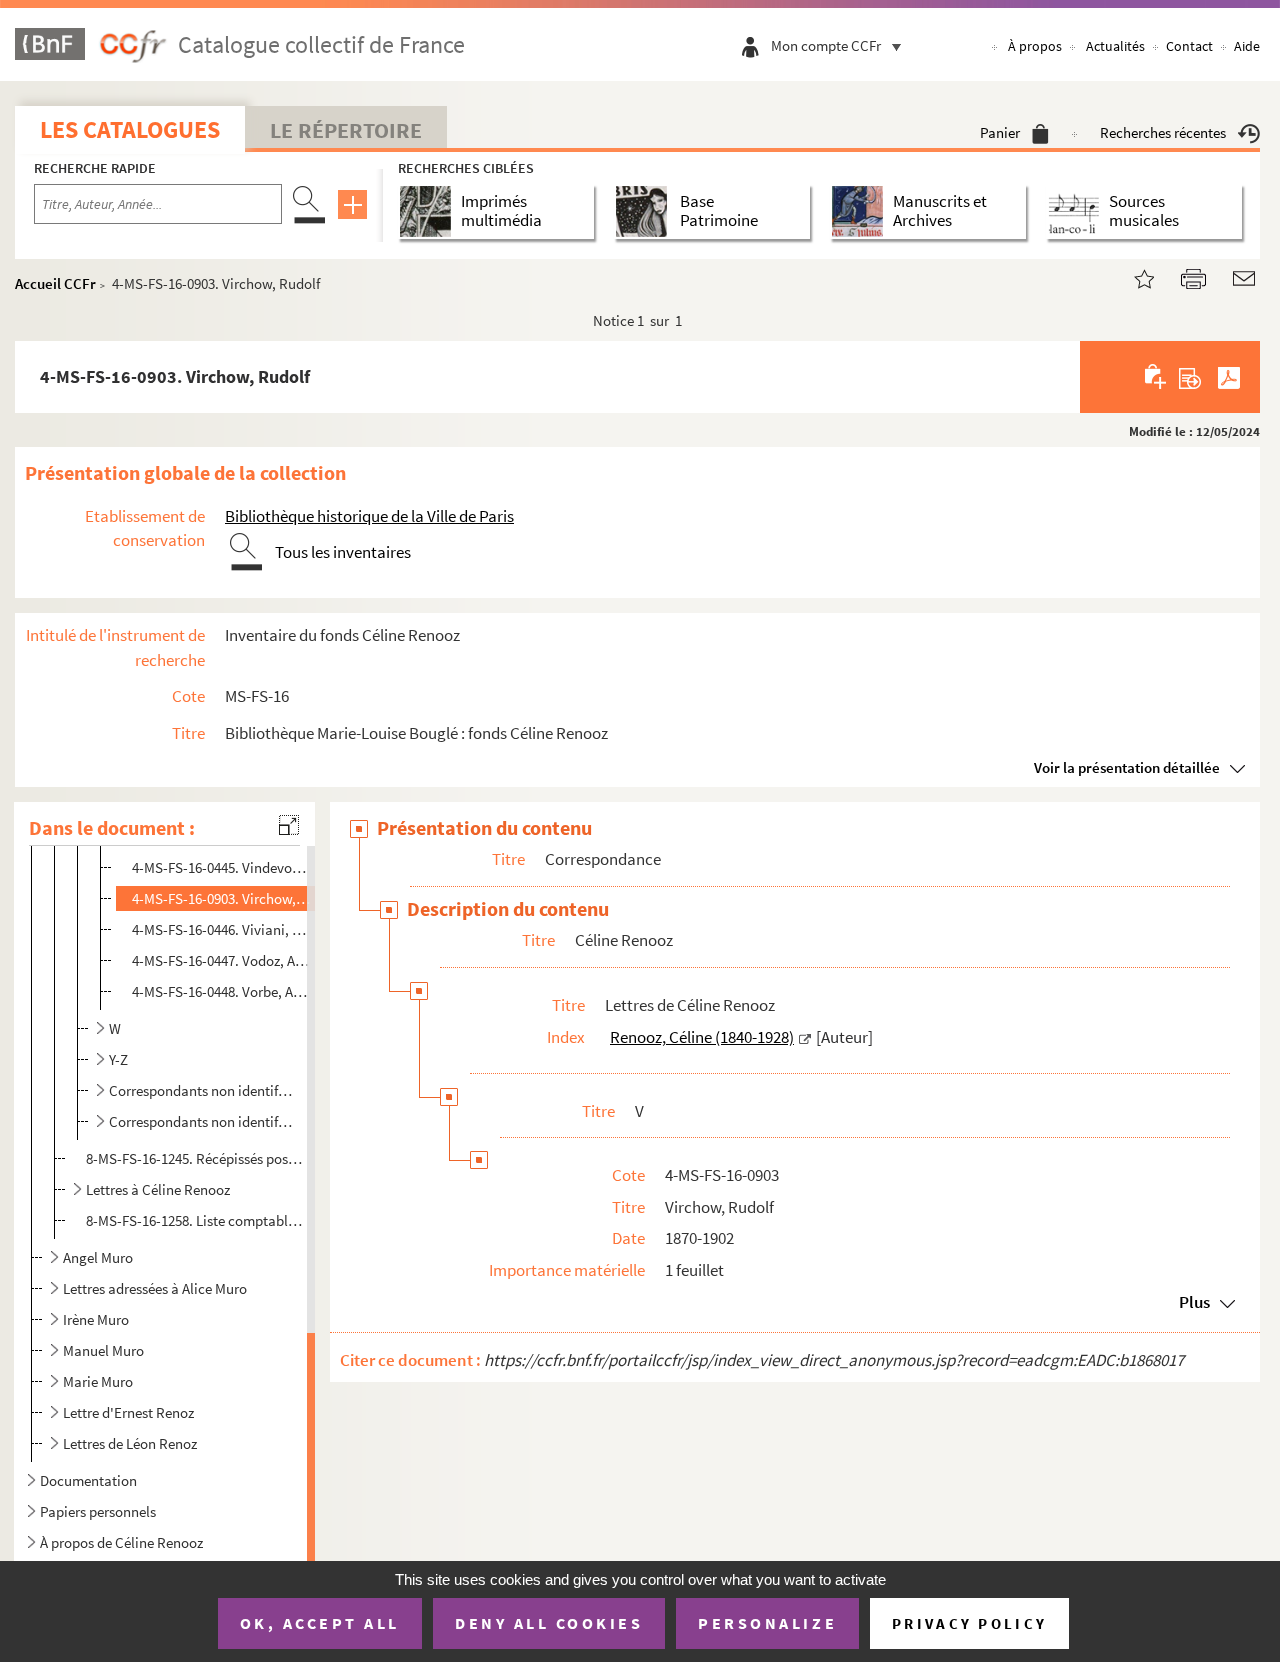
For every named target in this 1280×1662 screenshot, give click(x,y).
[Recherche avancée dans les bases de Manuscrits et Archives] (861, 211)
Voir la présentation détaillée (1127, 767)
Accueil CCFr (55, 283)
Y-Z (118, 1059)
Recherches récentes (1163, 132)
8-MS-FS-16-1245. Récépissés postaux (196, 1158)
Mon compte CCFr (826, 45)
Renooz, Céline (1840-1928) (702, 1037)
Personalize (767, 1623)
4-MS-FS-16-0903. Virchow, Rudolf (221, 898)
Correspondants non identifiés (201, 1121)
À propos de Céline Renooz (121, 1542)
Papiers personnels (98, 1511)
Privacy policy (969, 1623)
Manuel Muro (103, 1350)
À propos (1035, 46)
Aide (1247, 46)
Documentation (88, 1480)
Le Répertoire (346, 130)
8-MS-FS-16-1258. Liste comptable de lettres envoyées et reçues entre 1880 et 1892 (196, 1220)
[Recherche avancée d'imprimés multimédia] (429, 211)
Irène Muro (96, 1319)
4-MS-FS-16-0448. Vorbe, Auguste (221, 991)
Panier (1000, 132)
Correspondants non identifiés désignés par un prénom (201, 1090)
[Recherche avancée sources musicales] (1077, 211)
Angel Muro (98, 1257)
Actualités (1115, 46)
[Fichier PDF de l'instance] (1229, 377)
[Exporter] (1190, 377)
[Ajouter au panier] (1156, 377)
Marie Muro (98, 1381)
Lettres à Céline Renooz (158, 1189)
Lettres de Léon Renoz (130, 1443)
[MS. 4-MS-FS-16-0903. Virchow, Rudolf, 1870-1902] (1132, 276)
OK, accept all (320, 1623)
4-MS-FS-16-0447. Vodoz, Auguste (221, 960)
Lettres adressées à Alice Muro (155, 1288)
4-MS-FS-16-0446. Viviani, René (221, 929)
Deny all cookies (549, 1623)
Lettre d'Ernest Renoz (128, 1412)
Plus (1194, 1302)
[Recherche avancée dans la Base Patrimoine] (645, 211)
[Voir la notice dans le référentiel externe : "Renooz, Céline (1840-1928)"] (805, 1037)
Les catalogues (130, 129)
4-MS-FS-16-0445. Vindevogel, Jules (221, 867)
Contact (1189, 46)
